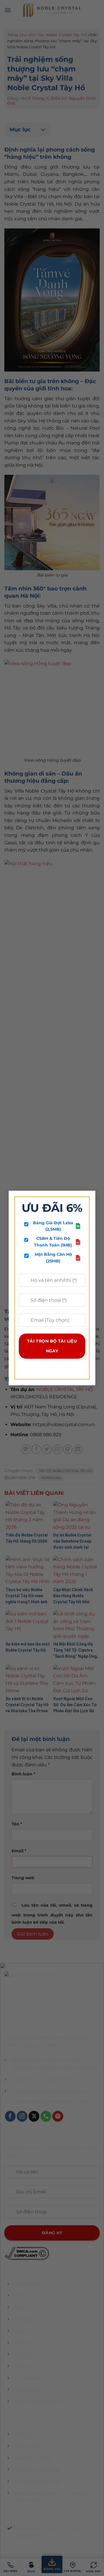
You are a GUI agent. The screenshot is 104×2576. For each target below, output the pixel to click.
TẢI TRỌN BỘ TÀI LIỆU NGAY (52, 1346)
